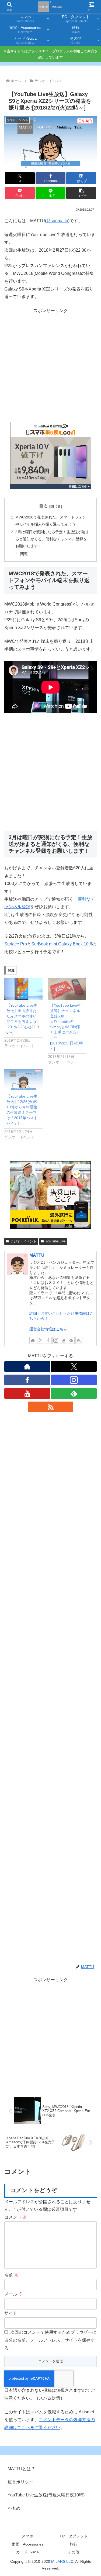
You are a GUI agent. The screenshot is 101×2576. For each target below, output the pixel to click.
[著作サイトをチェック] (33, 1340)
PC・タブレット (74, 2536)
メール (13, 2294)
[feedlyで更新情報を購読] (71, 1340)
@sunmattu (57, 221)
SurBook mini (44, 944)
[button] (81, 193)
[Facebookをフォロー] (48, 1340)
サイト (11, 2313)
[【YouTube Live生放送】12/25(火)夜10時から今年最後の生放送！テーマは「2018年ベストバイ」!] (23, 1080)
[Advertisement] (50, 365)
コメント (16, 2217)
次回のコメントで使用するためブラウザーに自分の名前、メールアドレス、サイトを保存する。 (50, 2340)
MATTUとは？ (21, 2469)
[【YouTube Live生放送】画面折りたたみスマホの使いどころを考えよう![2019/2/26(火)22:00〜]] (23, 989)
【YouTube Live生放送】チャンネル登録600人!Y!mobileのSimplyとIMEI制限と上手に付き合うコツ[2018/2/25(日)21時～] (67, 1027)
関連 (24, 554)
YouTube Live (56, 1241)
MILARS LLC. (63, 2561)
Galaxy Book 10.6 (75, 944)
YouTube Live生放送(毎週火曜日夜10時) (46, 2495)
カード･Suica (27, 2552)
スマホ (27, 2536)
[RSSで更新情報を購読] (79, 1340)
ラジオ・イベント (23, 1241)
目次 (43, 506)
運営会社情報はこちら (48, 1329)
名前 (11, 2275)
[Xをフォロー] (41, 1340)
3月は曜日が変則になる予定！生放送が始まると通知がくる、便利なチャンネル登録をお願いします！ (52, 539)
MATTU (37, 1255)
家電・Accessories (27, 2544)
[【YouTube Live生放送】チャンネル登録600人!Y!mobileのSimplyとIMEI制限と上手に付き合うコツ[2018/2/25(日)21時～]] (67, 989)
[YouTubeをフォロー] (64, 1340)
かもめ (14, 2508)
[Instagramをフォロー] (56, 1340)
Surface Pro (16, 944)
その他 (74, 2552)
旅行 (74, 2544)
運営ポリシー (20, 2482)
